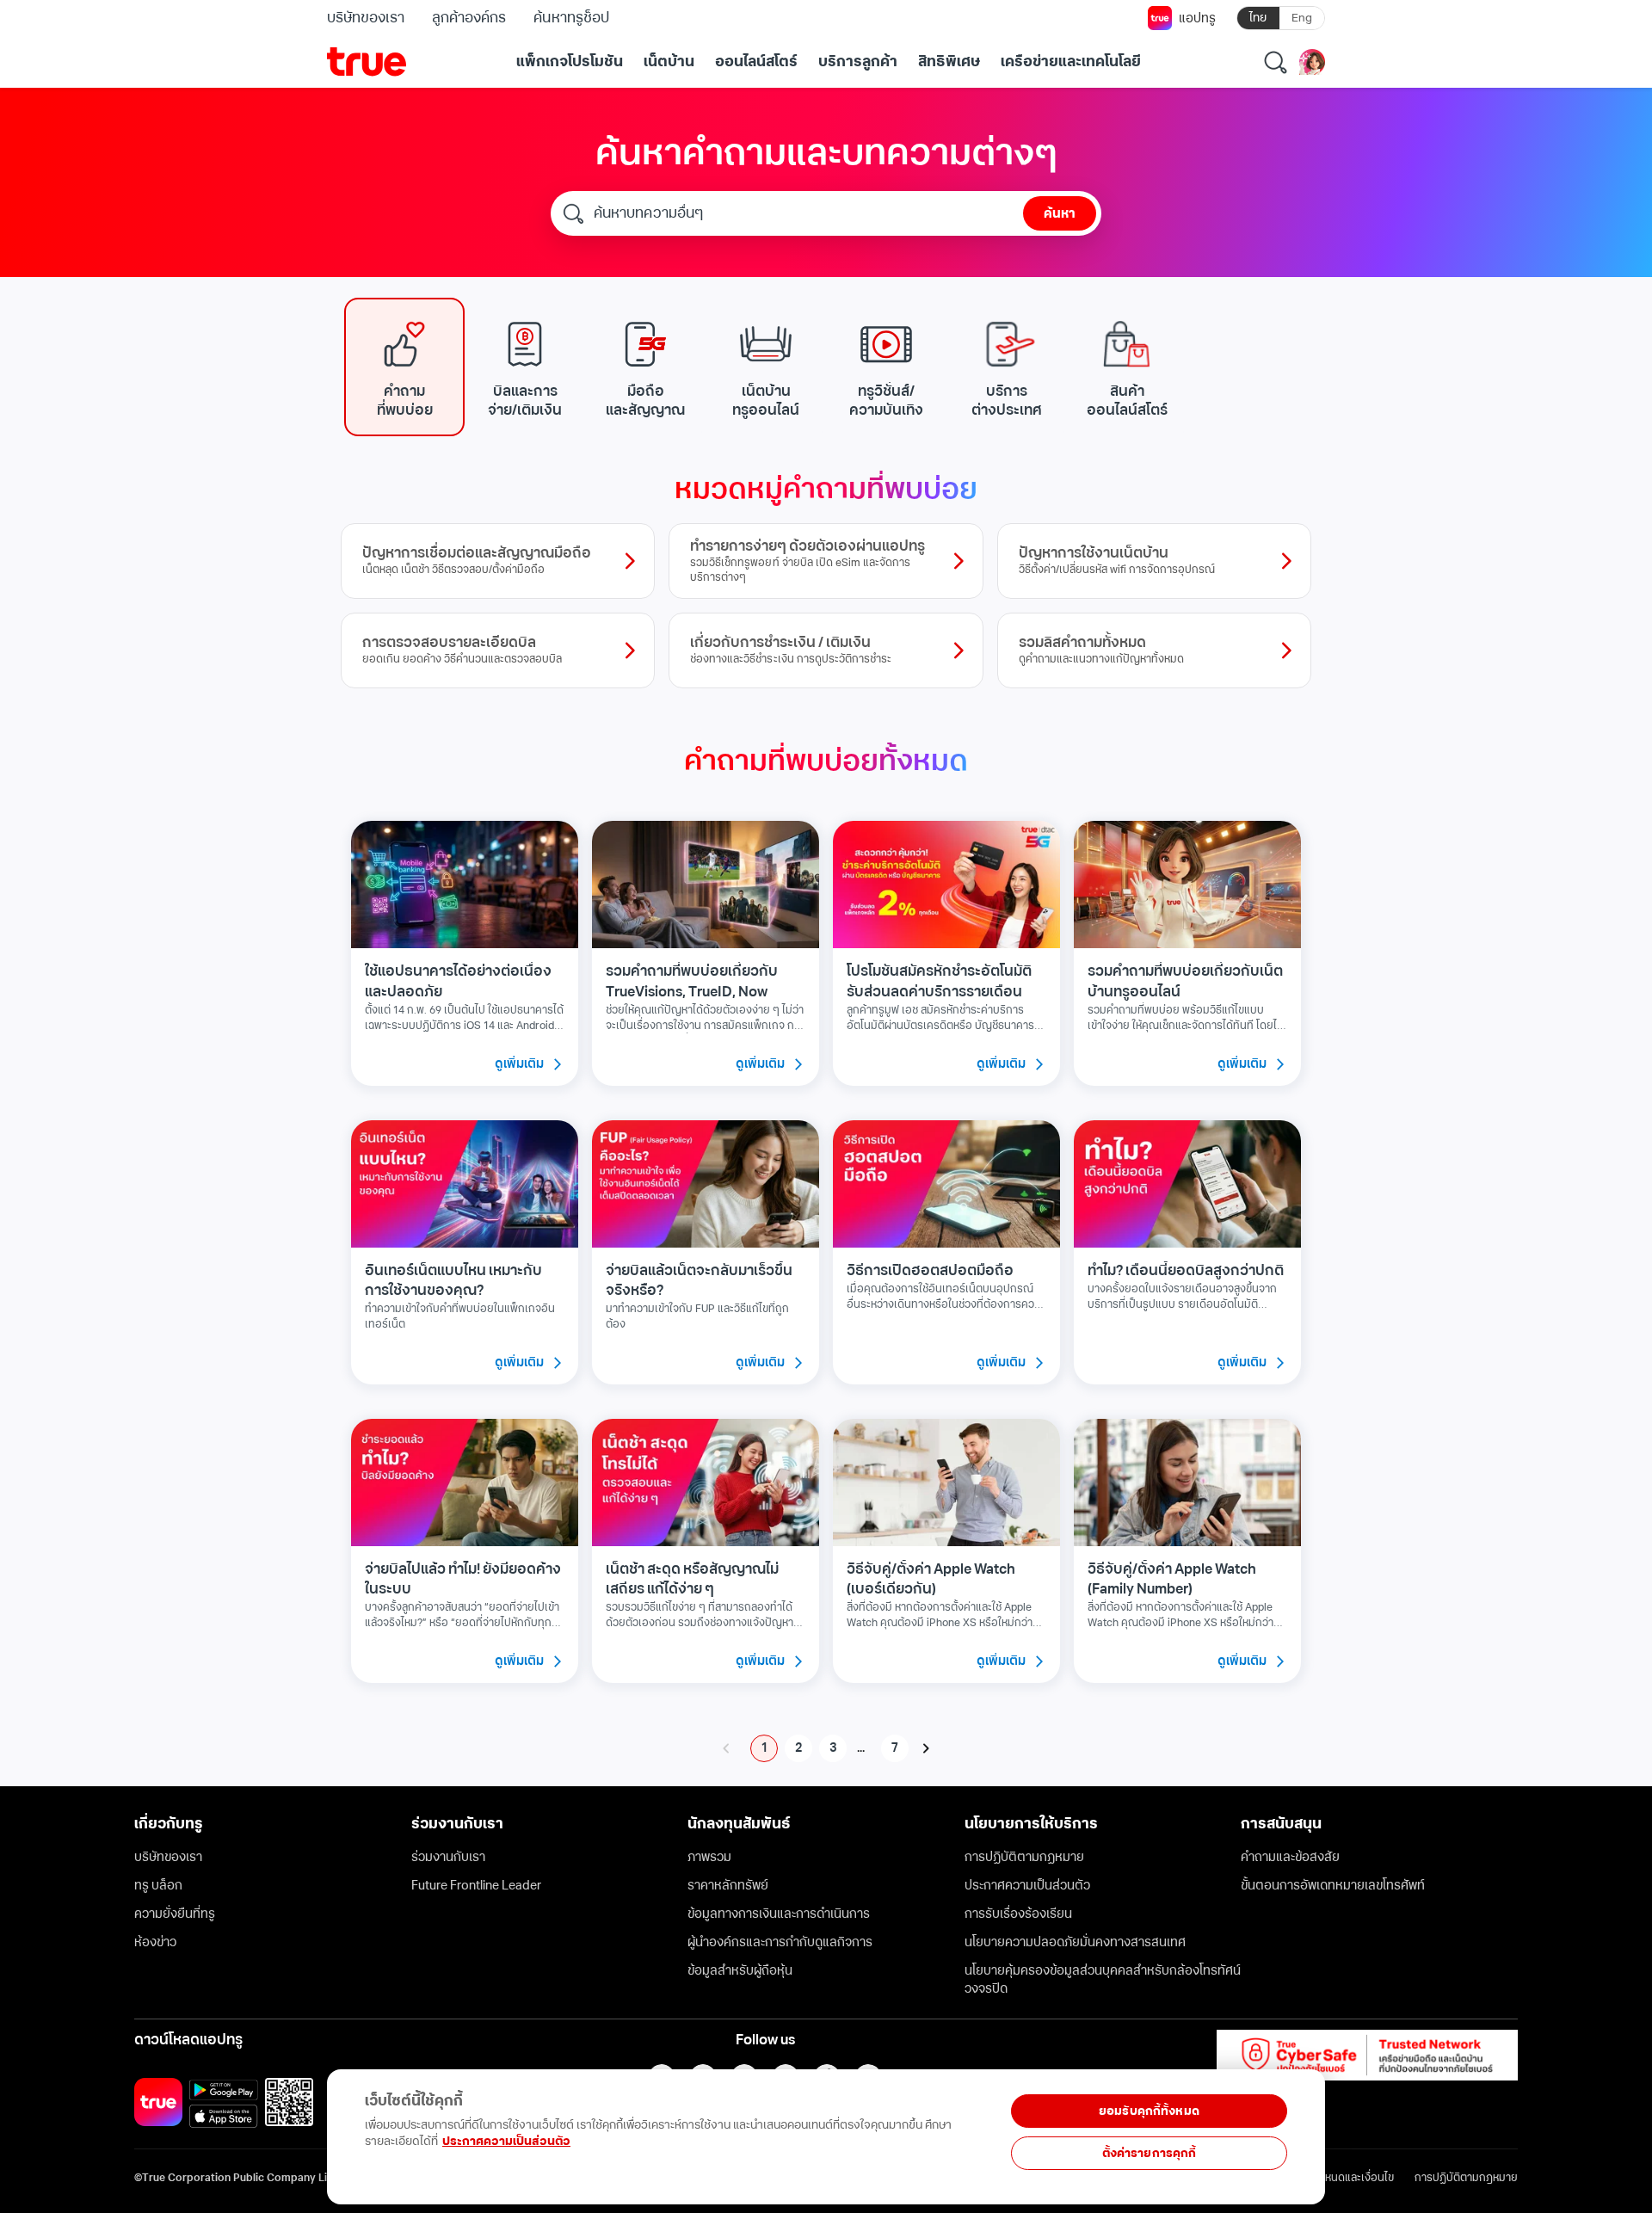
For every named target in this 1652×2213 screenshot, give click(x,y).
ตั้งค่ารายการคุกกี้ (1150, 2153)
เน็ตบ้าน (669, 62)
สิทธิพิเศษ (949, 62)
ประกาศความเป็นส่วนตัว (506, 2141)
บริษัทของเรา (366, 18)
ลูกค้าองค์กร (469, 18)
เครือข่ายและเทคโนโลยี (1071, 62)
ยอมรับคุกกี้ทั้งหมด (1149, 2111)
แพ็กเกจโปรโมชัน (570, 62)
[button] (404, 367)
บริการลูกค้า (858, 62)
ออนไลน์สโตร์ (756, 62)
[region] (354, 2127)
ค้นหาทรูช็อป (571, 18)
